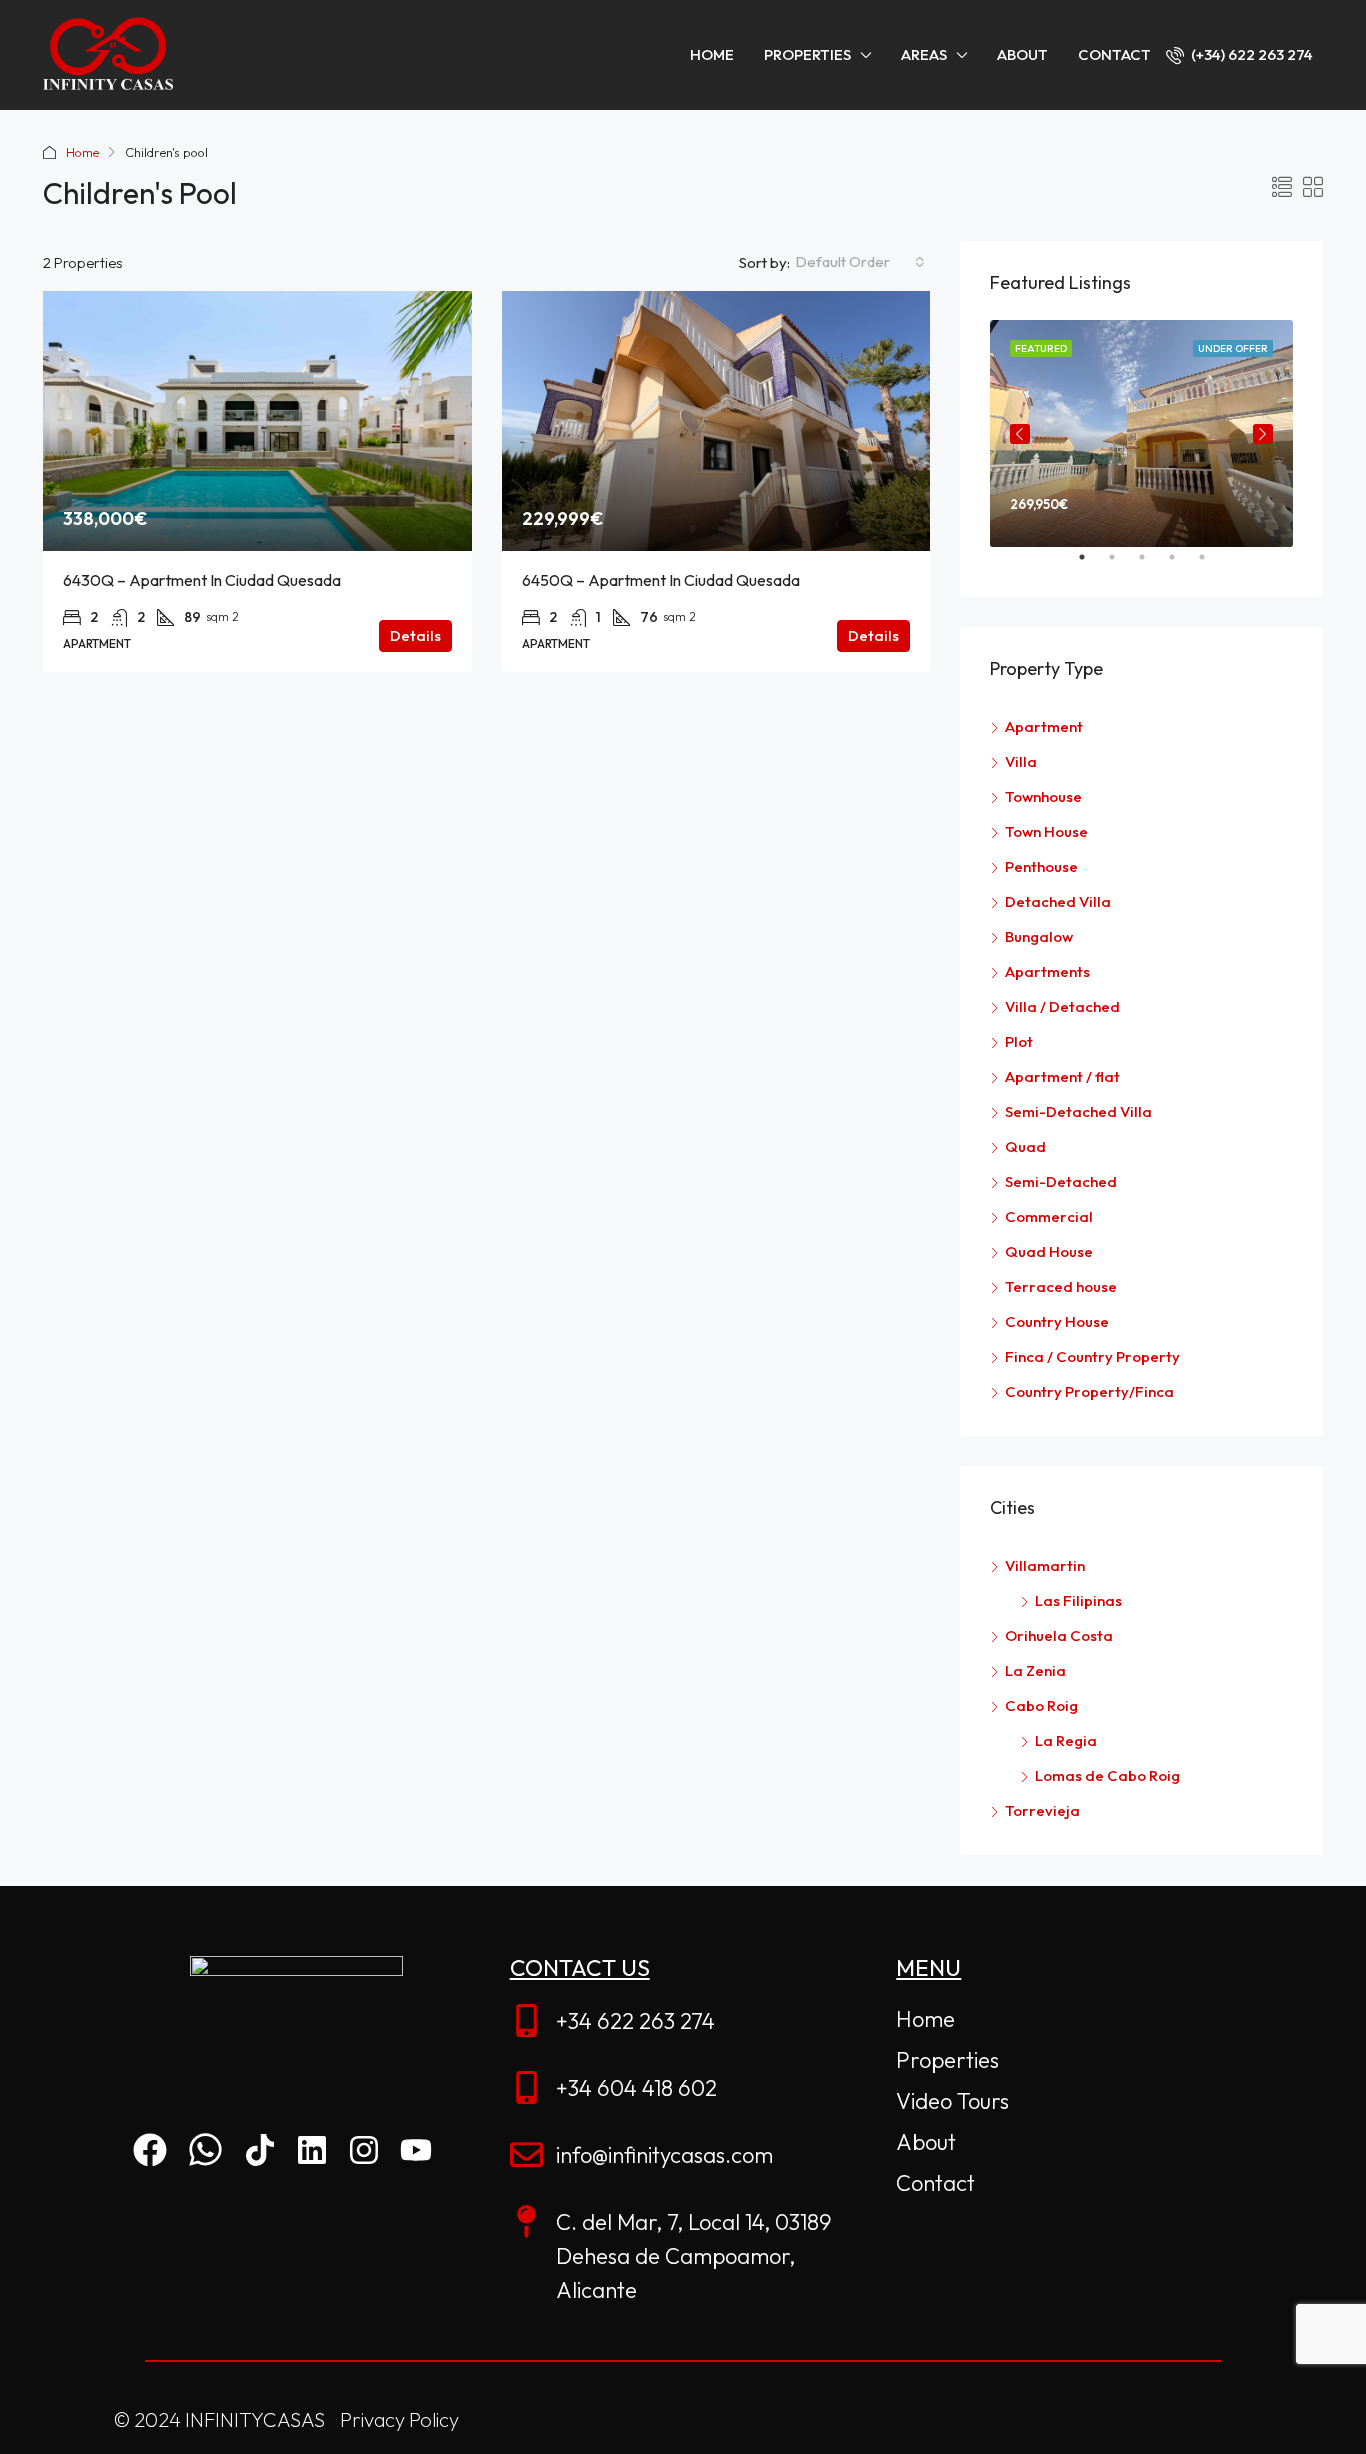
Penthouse (1041, 866)
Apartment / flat (1062, 1076)
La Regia (1066, 1740)
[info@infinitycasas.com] (526, 2154)
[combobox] (860, 262)
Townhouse (1043, 796)
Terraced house (1061, 1286)
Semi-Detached (1061, 1181)
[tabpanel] (1141, 433)
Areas (924, 54)
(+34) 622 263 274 (1250, 54)
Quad (1025, 1146)
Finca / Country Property (1092, 1356)
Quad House (1049, 1251)
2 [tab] (1122, 565)
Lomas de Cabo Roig (1107, 1775)
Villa (1021, 761)
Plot (1019, 1041)
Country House (1057, 1321)
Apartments (1047, 971)
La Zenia (1035, 1670)
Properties (807, 54)
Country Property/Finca (1089, 1391)
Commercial (1049, 1216)
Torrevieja (1042, 1810)
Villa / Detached (1062, 1006)
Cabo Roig (1041, 1705)
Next (1263, 434)
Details (415, 635)
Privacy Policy (399, 2419)
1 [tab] (1092, 565)
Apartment (1044, 726)
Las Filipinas (1078, 1600)
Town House (1046, 831)
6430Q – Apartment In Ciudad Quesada (202, 580)
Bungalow (1039, 936)
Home (712, 54)
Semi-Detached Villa (1078, 1111)
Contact (1114, 54)
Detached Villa (1058, 901)
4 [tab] (1182, 565)
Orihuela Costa (1059, 1635)
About (1022, 54)
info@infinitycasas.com (664, 2155)
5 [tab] (1212, 565)
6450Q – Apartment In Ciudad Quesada (661, 580)
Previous (1020, 434)
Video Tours (952, 2101)
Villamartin (1045, 1565)
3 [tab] (1152, 565)
